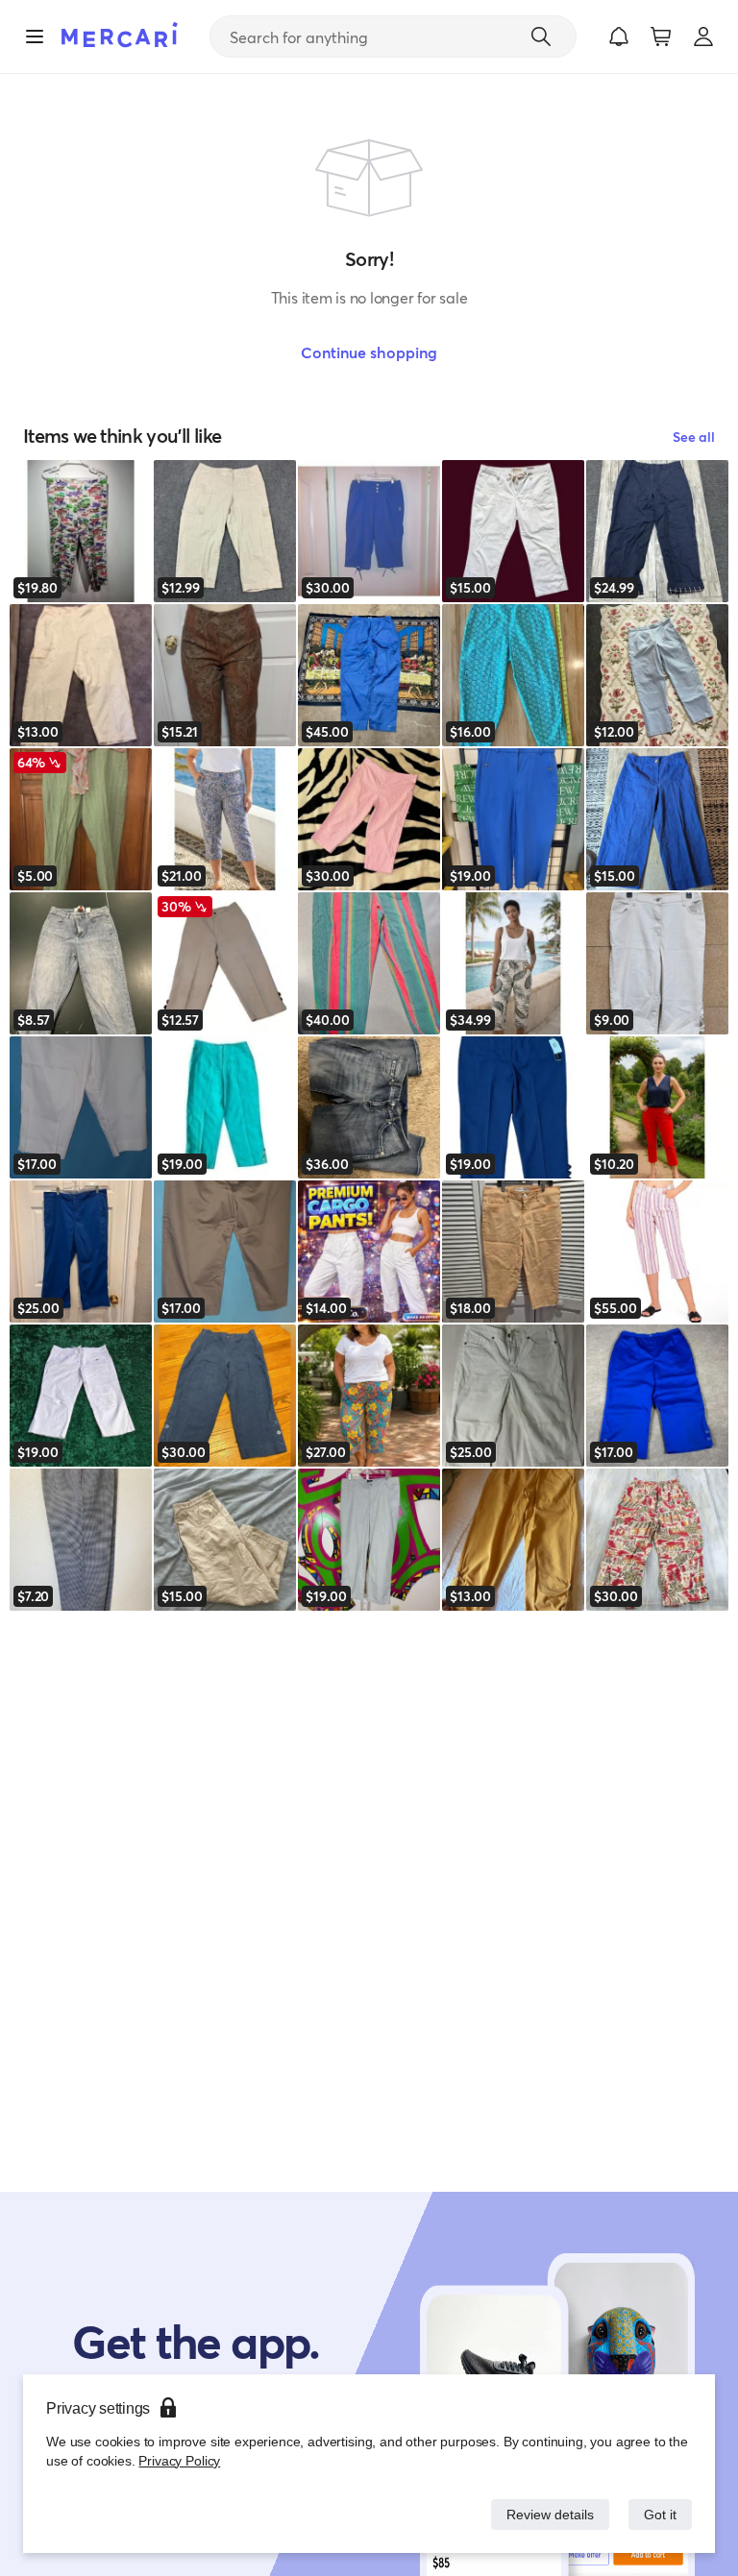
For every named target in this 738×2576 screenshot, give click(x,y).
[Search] (541, 36)
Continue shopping (369, 352)
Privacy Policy (177, 2460)
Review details (545, 2514)
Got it (659, 2514)
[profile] (703, 36)
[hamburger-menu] (35, 36)
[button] (619, 36)
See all (694, 437)
